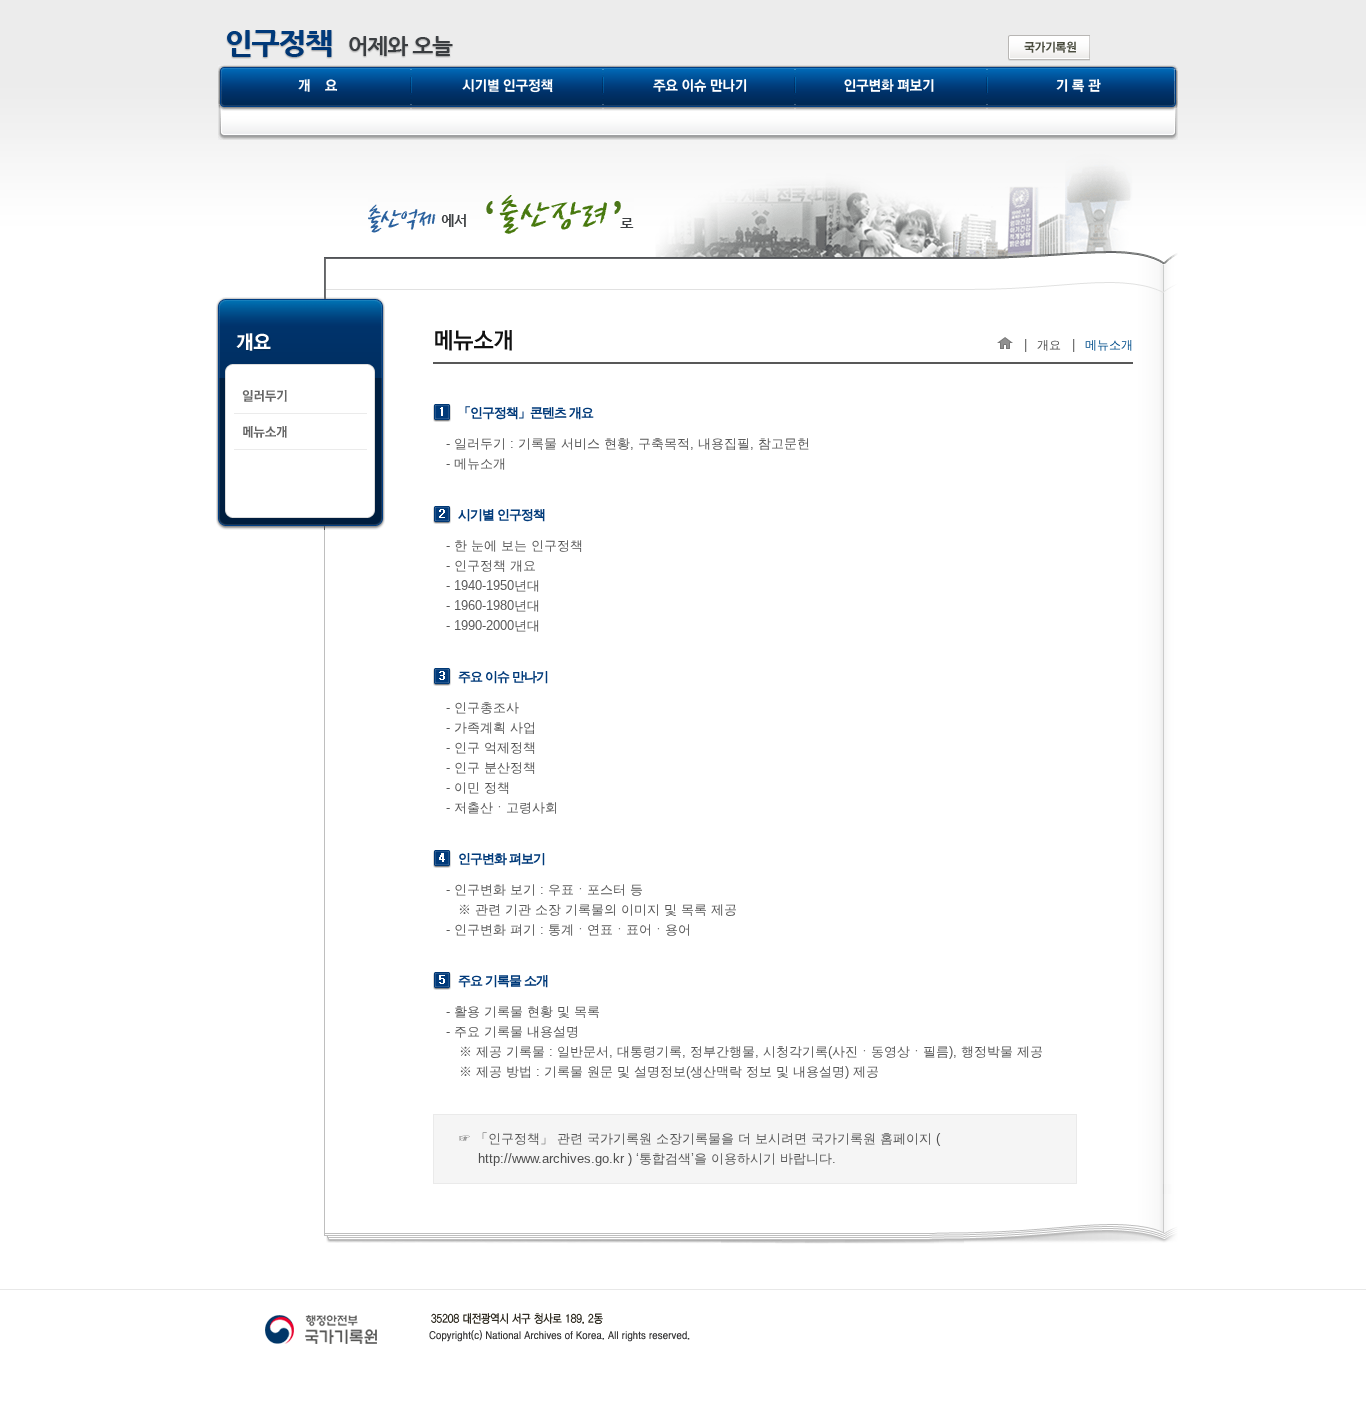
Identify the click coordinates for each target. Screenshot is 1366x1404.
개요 (1049, 344)
